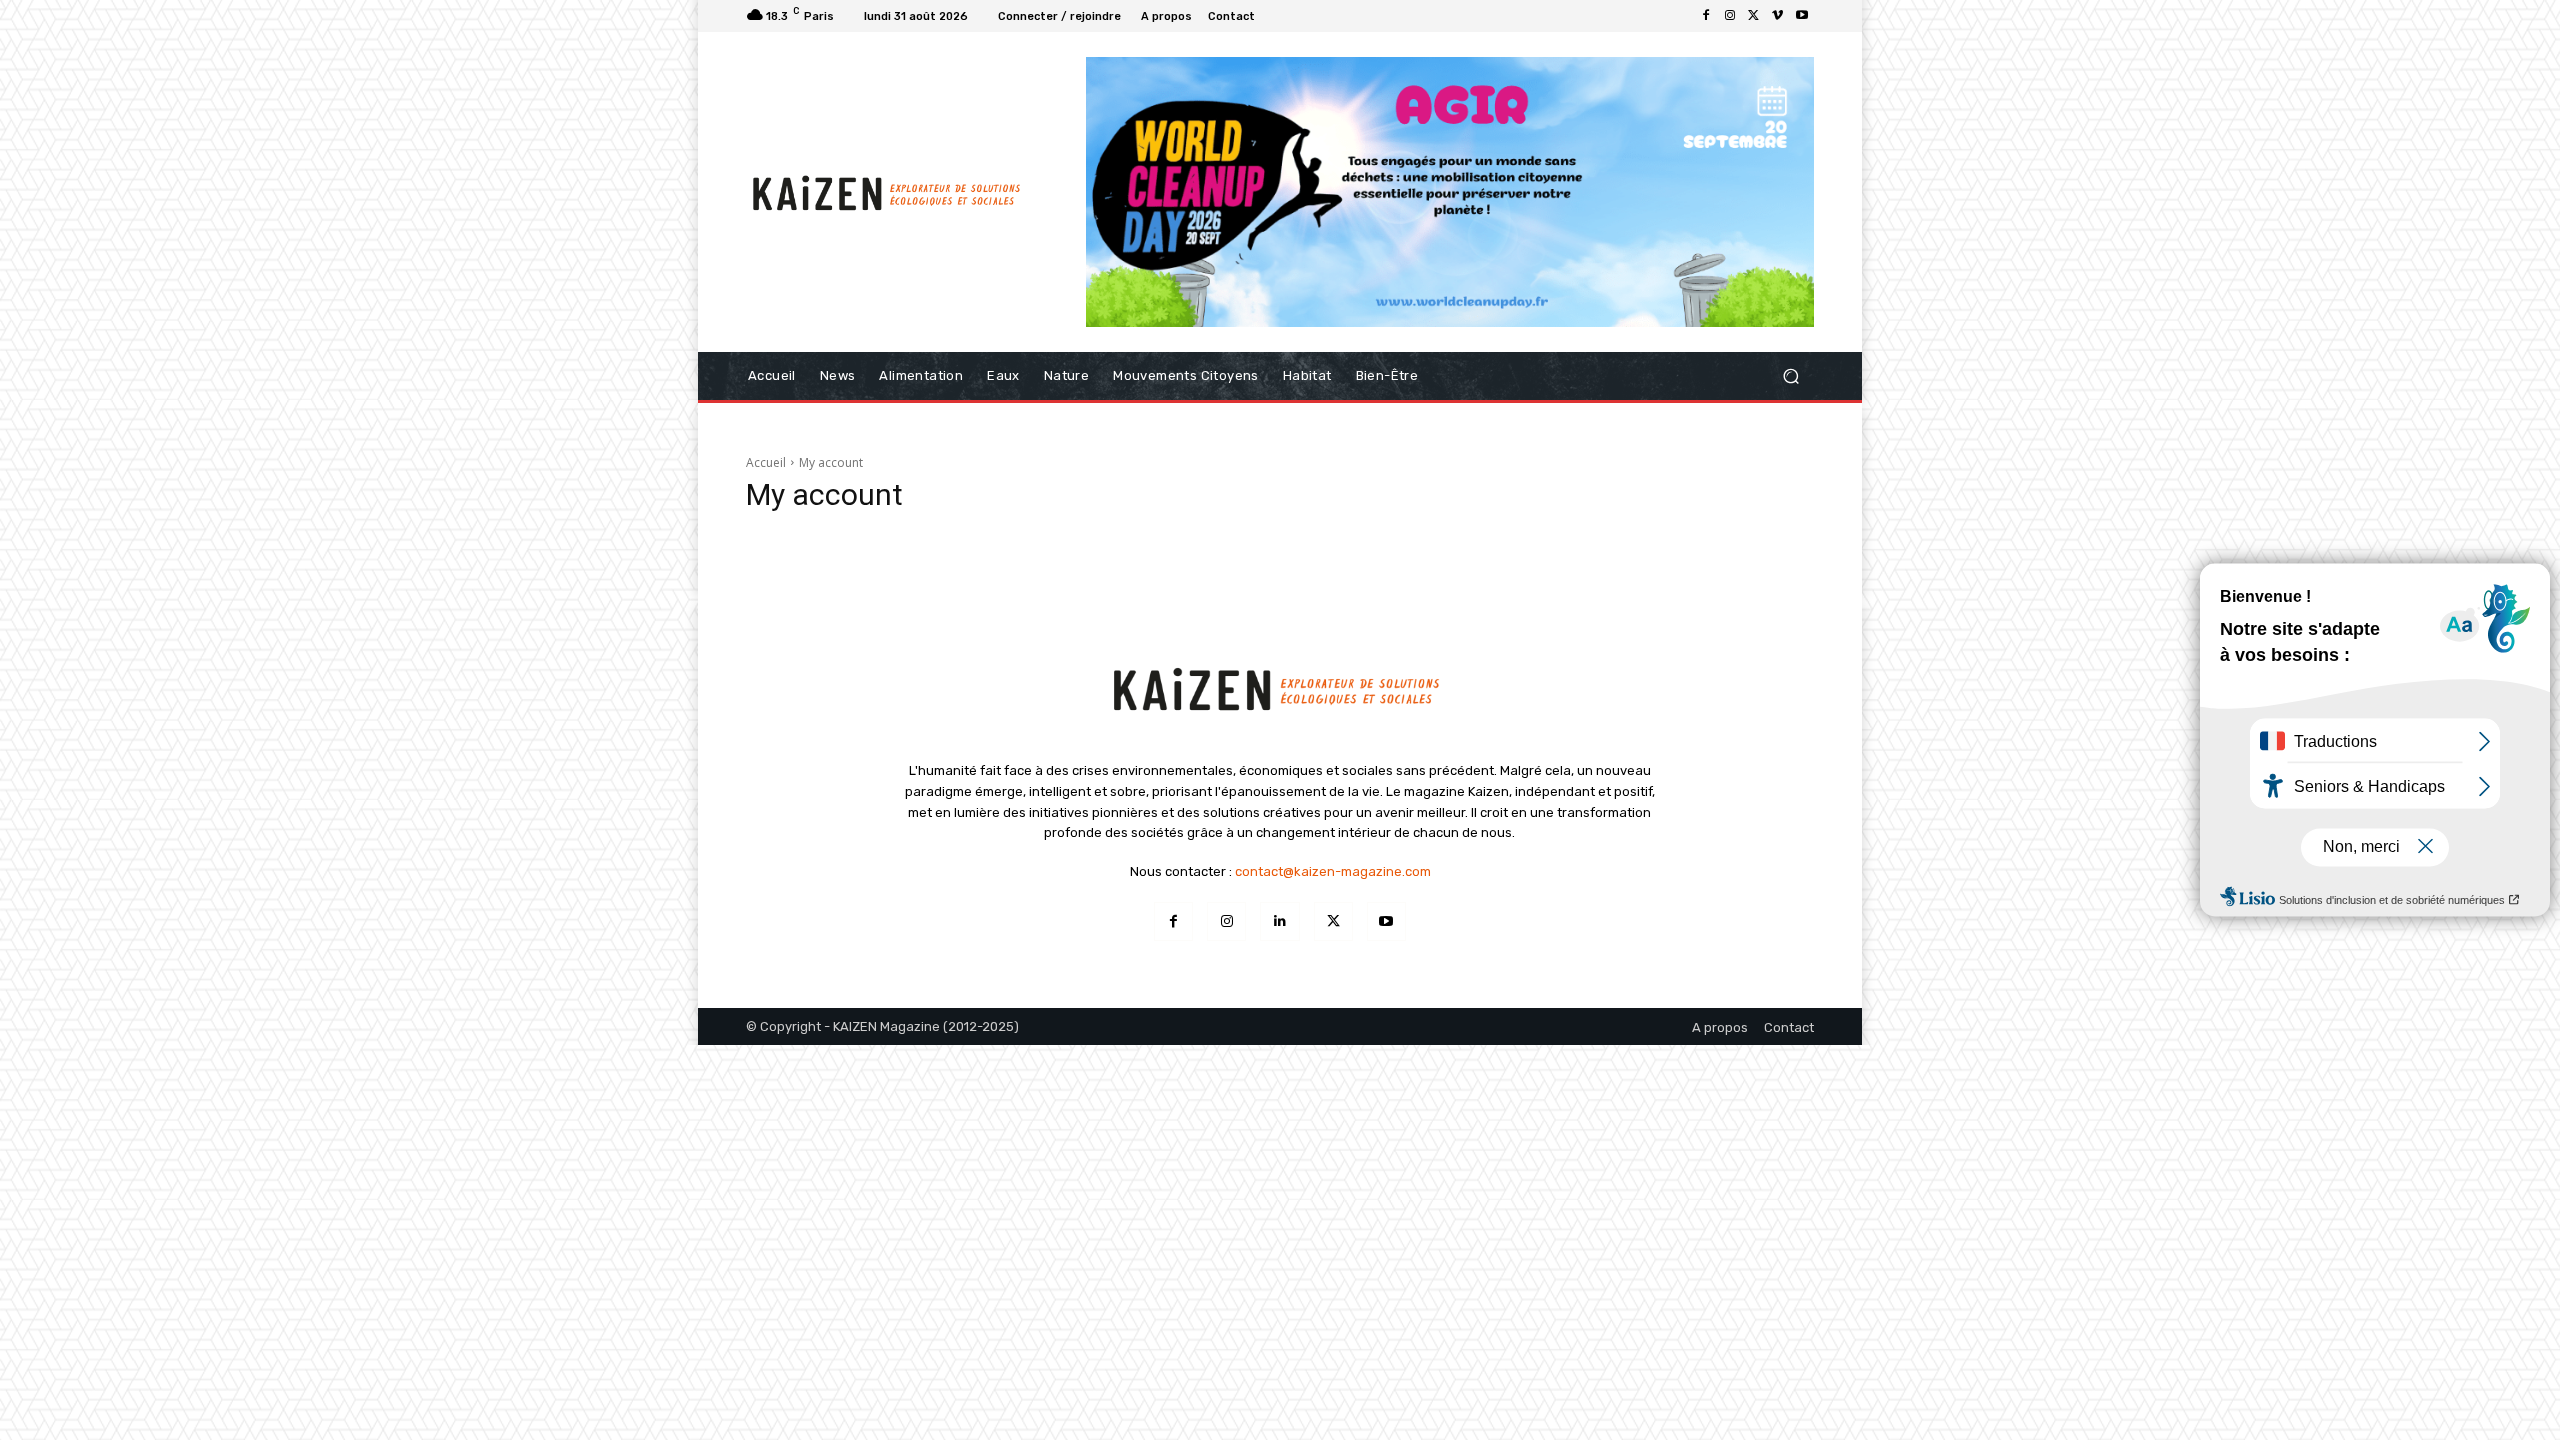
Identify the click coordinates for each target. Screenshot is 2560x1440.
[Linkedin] (1279, 921)
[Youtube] (1802, 16)
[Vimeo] (1778, 16)
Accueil (766, 462)
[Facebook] (1706, 16)
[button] (1790, 375)
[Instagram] (1730, 16)
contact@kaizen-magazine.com (1333, 871)
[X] (1754, 16)
